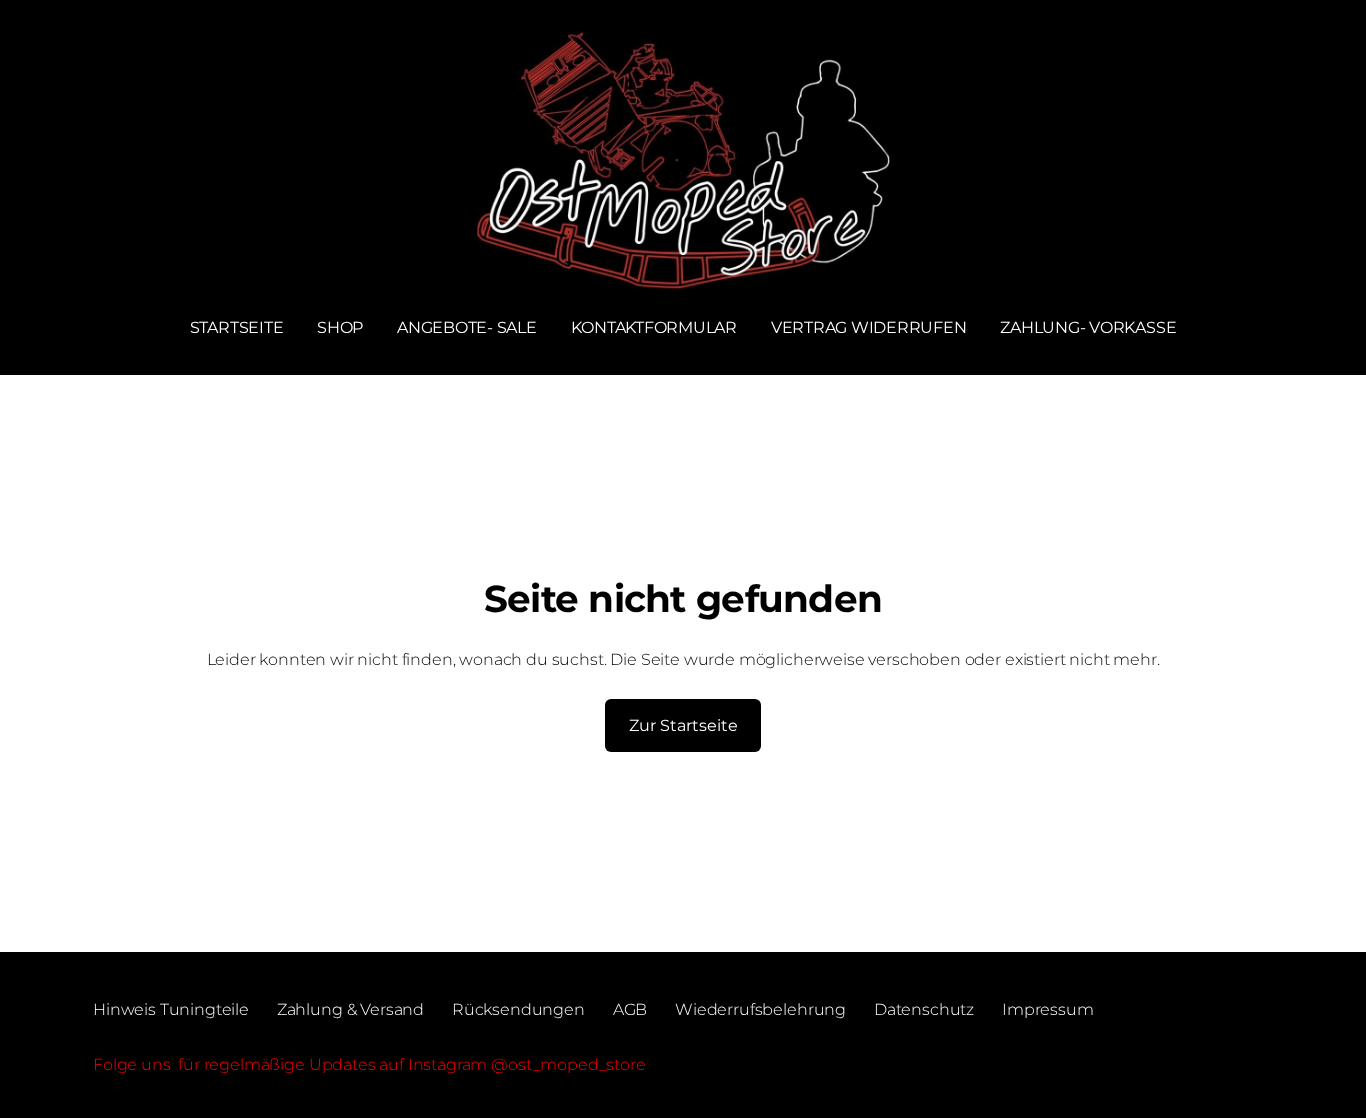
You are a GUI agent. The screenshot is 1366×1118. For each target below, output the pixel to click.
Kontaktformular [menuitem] (654, 327)
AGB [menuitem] (630, 1009)
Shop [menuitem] (340, 327)
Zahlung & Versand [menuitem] (350, 1009)
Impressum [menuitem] (1048, 1009)
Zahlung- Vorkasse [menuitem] (1088, 327)
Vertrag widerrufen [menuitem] (869, 327)
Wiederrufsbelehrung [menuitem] (760, 1009)
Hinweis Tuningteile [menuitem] (171, 1009)
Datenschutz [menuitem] (924, 1009)
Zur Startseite (683, 725)
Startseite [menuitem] (237, 327)
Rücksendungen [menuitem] (518, 1009)
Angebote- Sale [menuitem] (467, 327)
